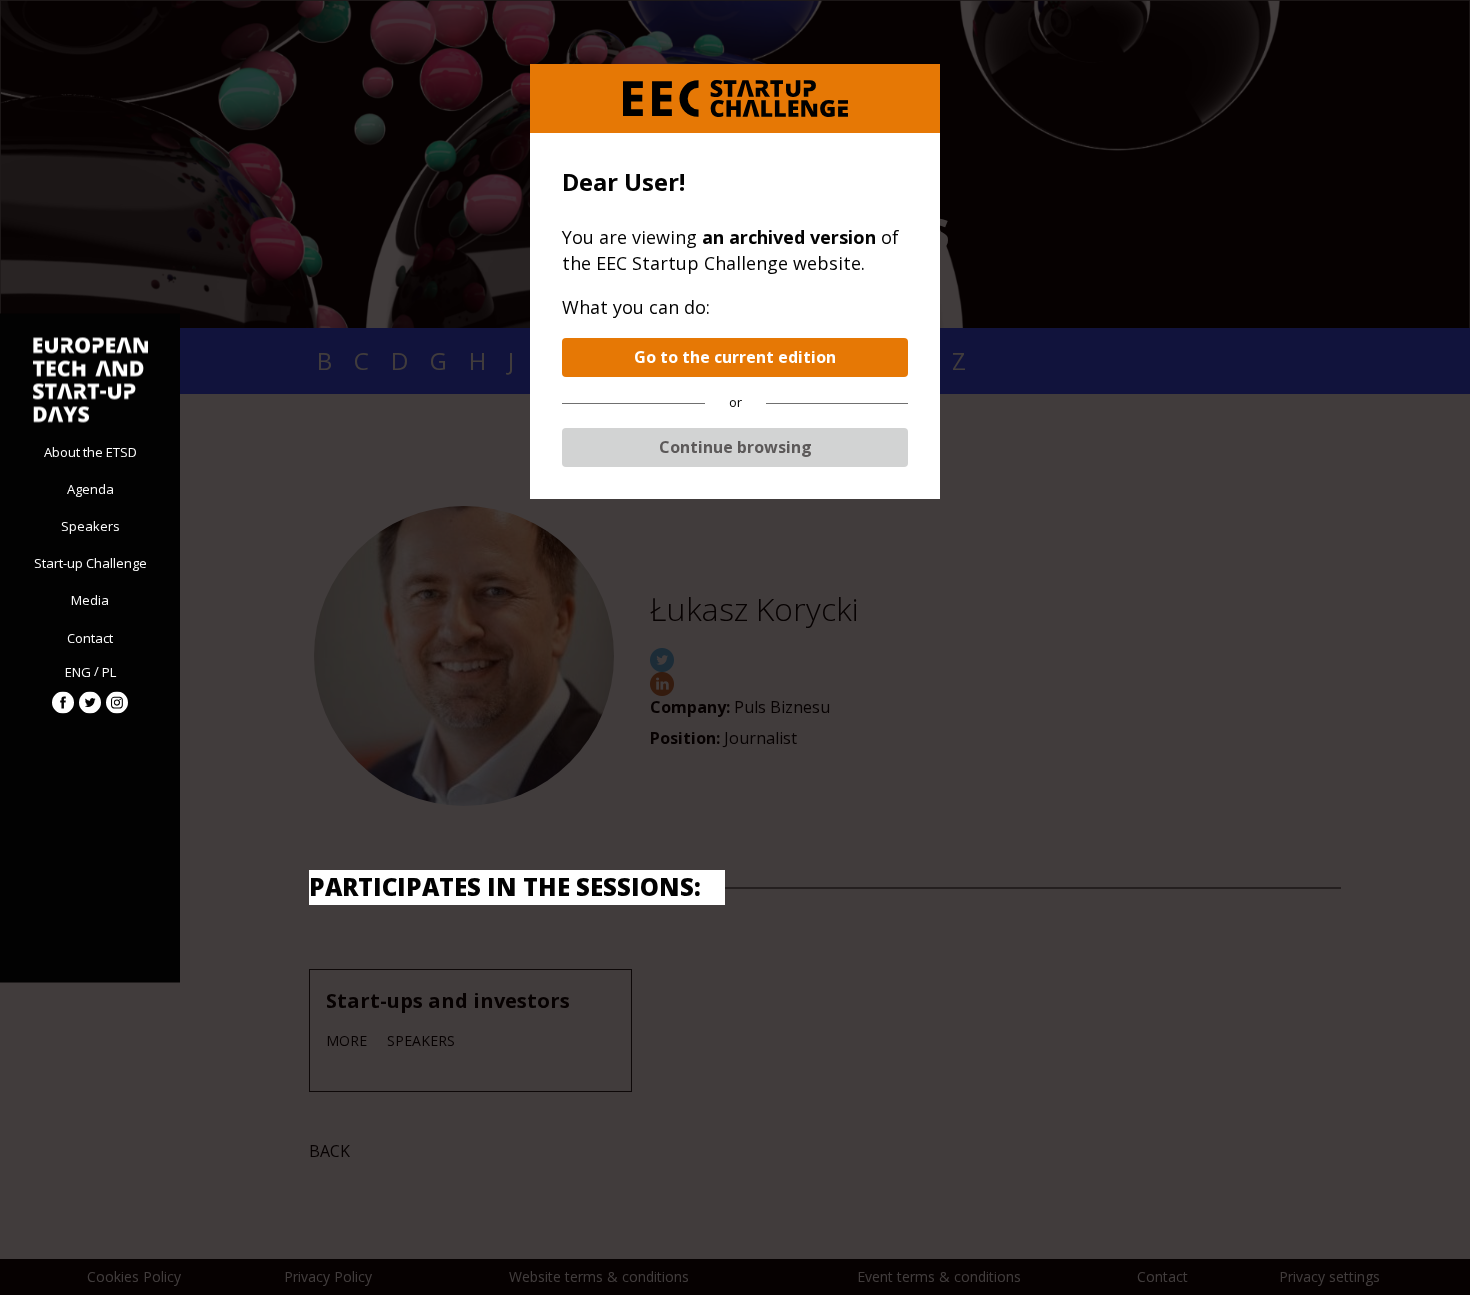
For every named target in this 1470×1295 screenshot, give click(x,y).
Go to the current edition (735, 357)
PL (109, 672)
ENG (78, 672)
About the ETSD (90, 451)
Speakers (90, 525)
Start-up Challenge (90, 563)
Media (90, 600)
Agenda (90, 488)
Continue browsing (735, 447)
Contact (90, 637)
